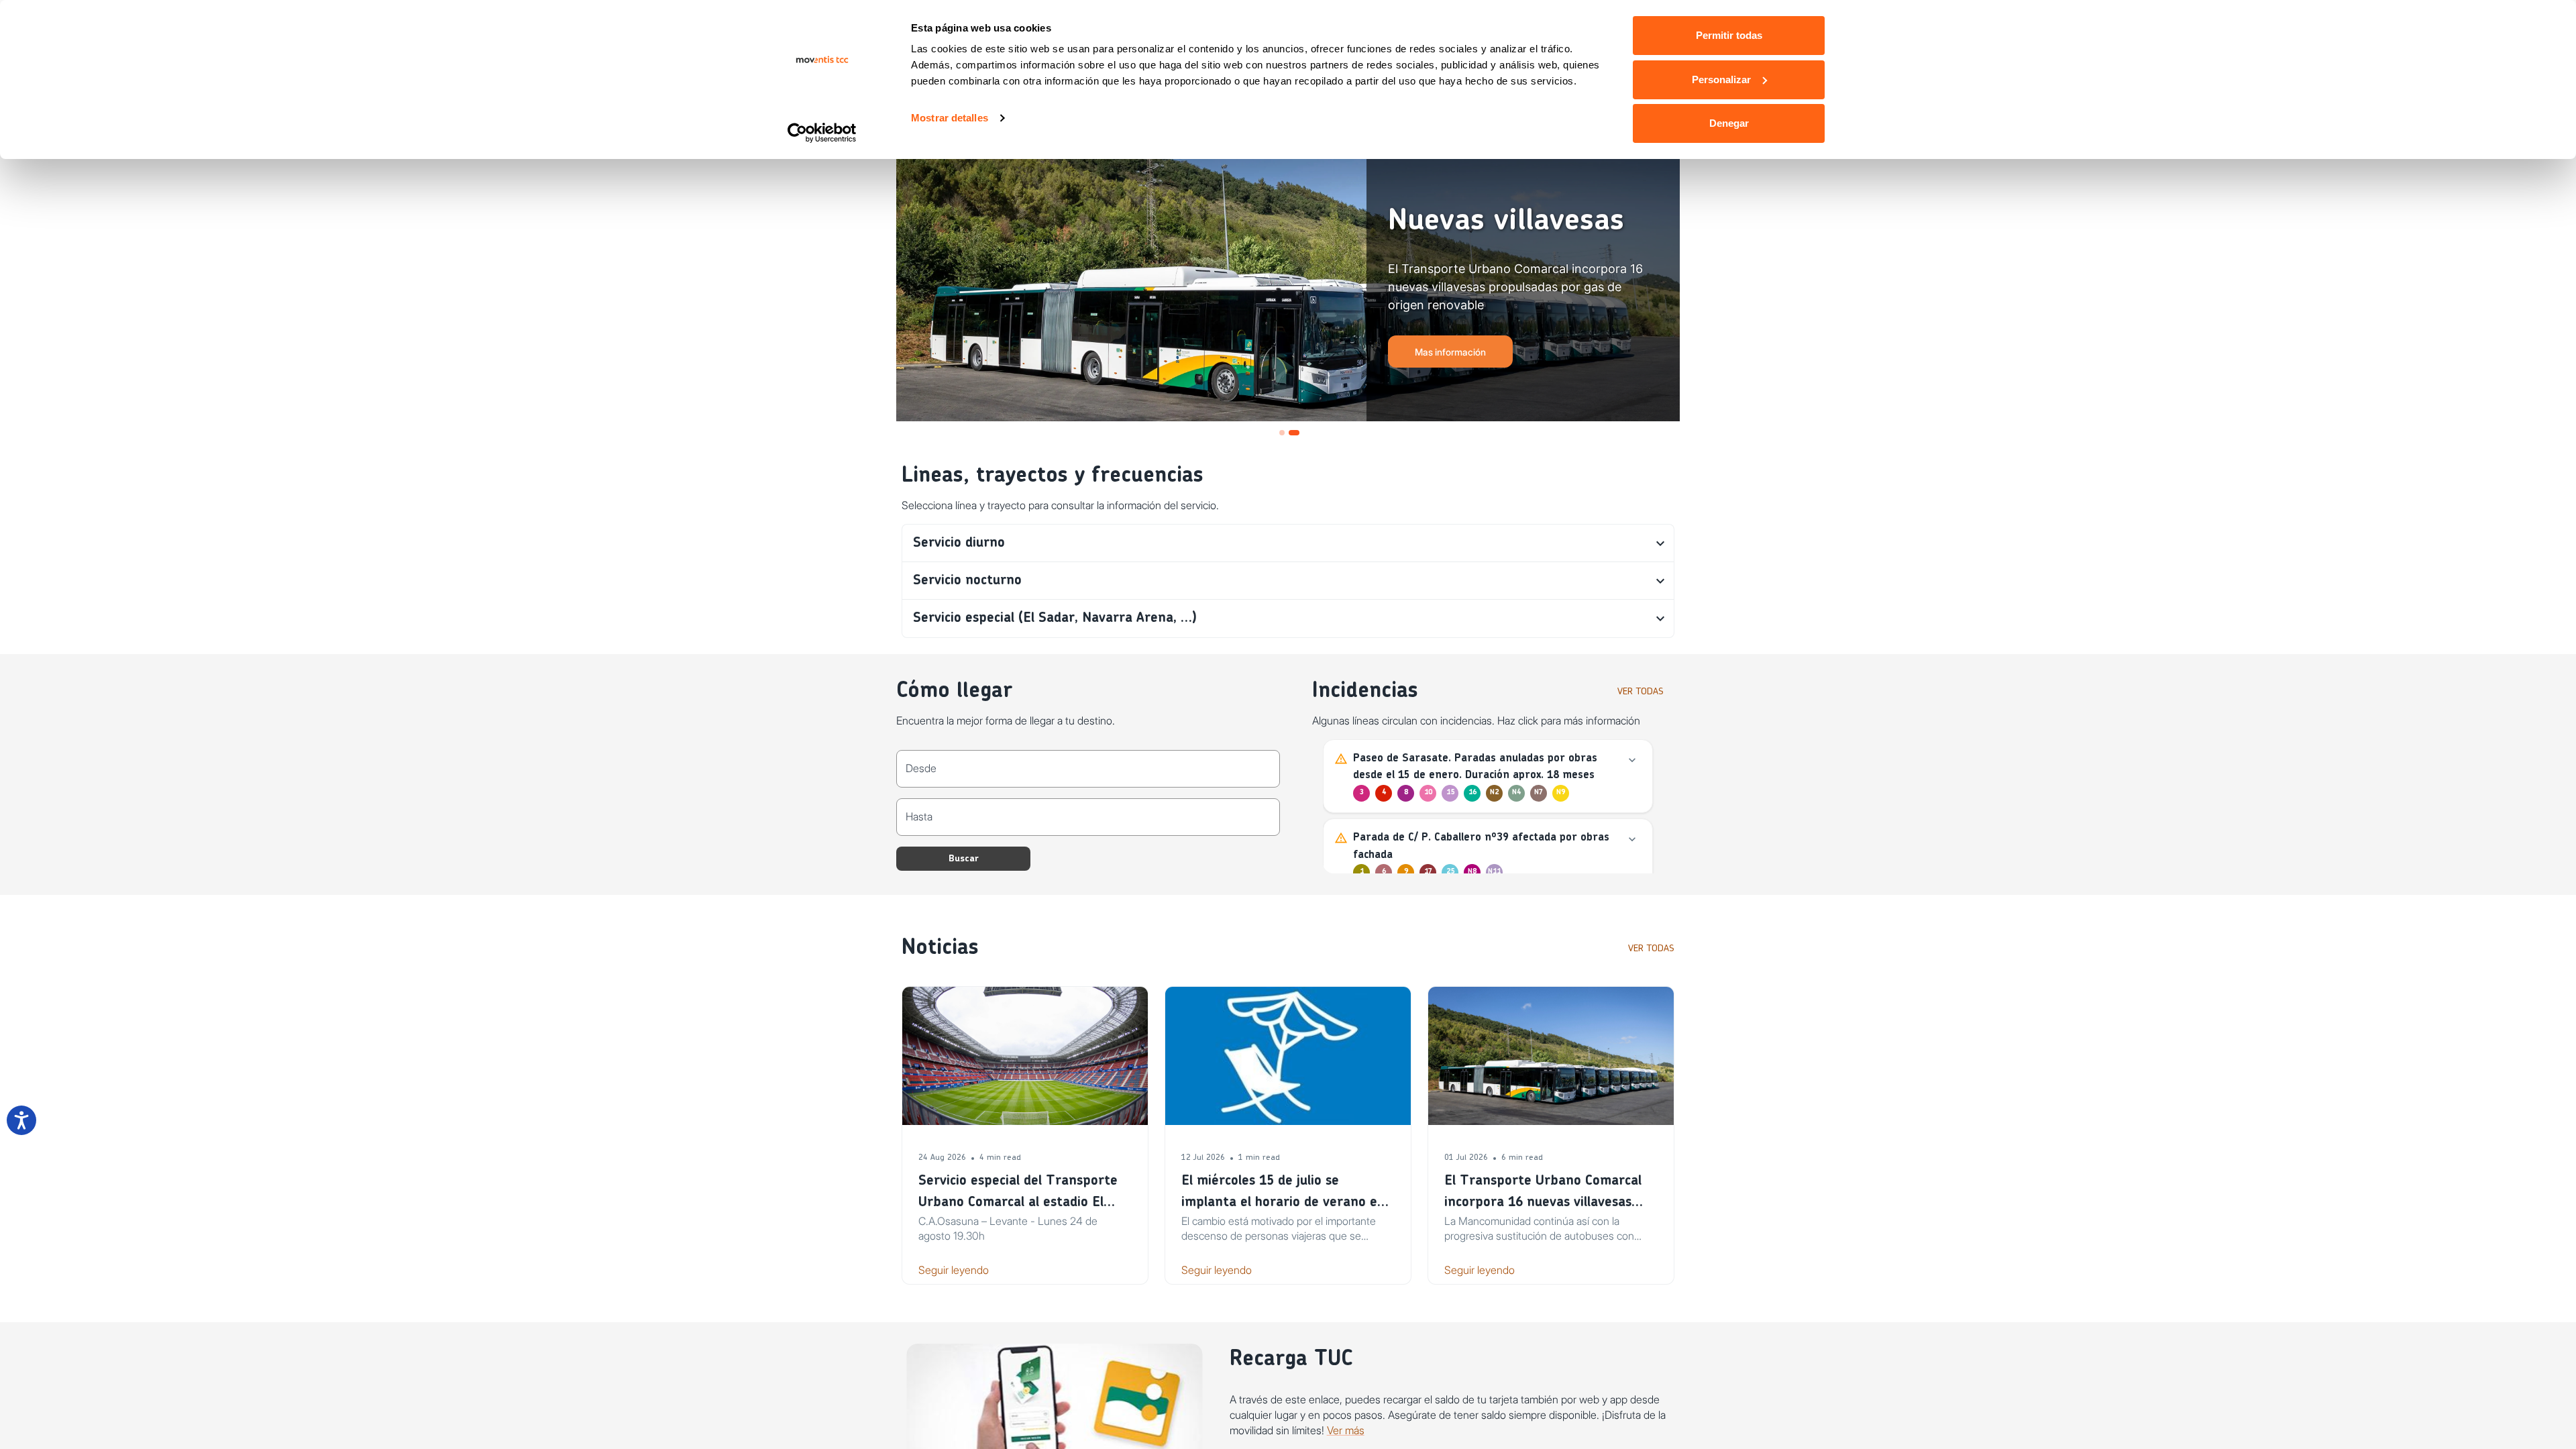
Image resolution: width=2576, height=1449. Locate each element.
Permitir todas (1729, 35)
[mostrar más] (1632, 760)
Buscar (964, 859)
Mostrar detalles (950, 118)
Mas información (1450, 352)
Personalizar (1721, 79)
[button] (1288, 543)
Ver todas (1641, 692)
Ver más (1346, 1430)
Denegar (1729, 123)
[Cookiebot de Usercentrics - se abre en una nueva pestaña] (822, 133)
